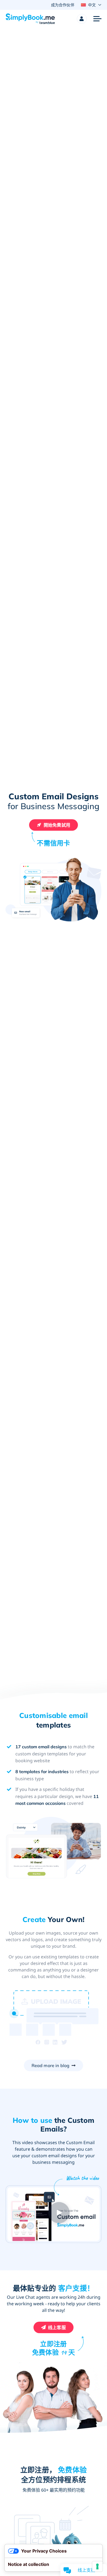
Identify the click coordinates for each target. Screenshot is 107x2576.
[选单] (97, 19)
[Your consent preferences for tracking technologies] (97, 2566)
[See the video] (57, 2210)
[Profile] (82, 19)
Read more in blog (51, 2065)
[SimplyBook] (30, 19)
